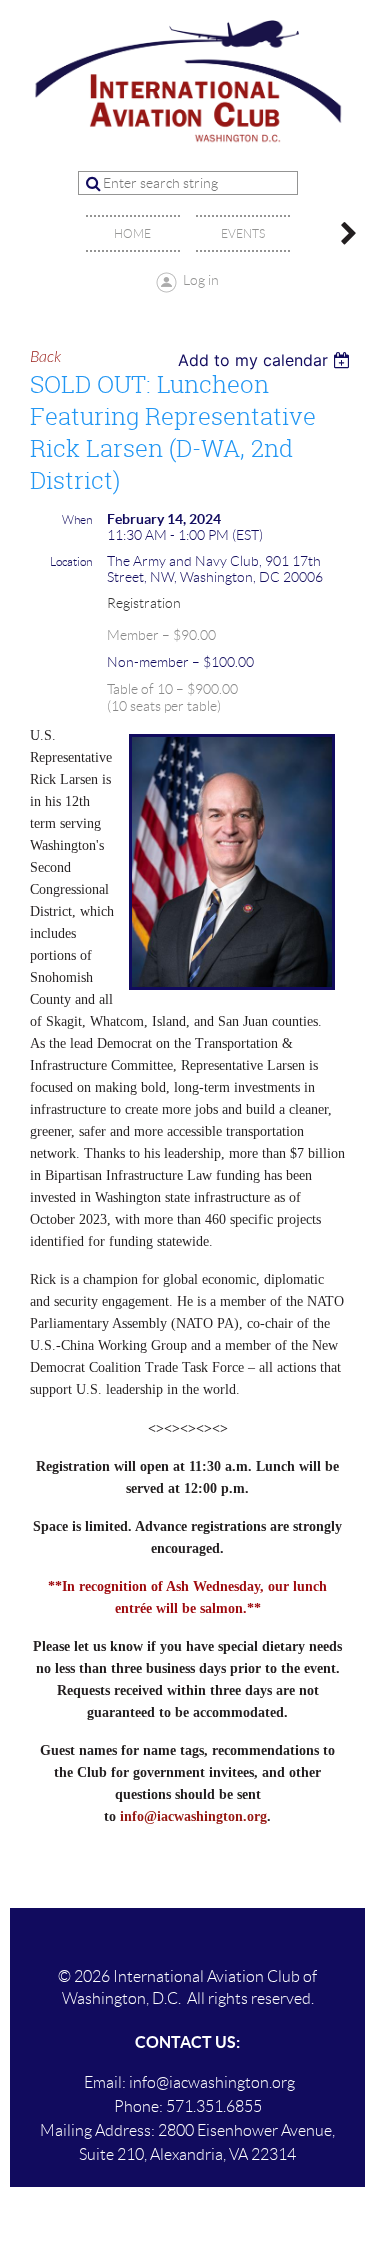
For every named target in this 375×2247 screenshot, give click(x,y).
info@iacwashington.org (193, 1816)
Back (45, 357)
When (77, 519)
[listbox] (266, 360)
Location (71, 561)
